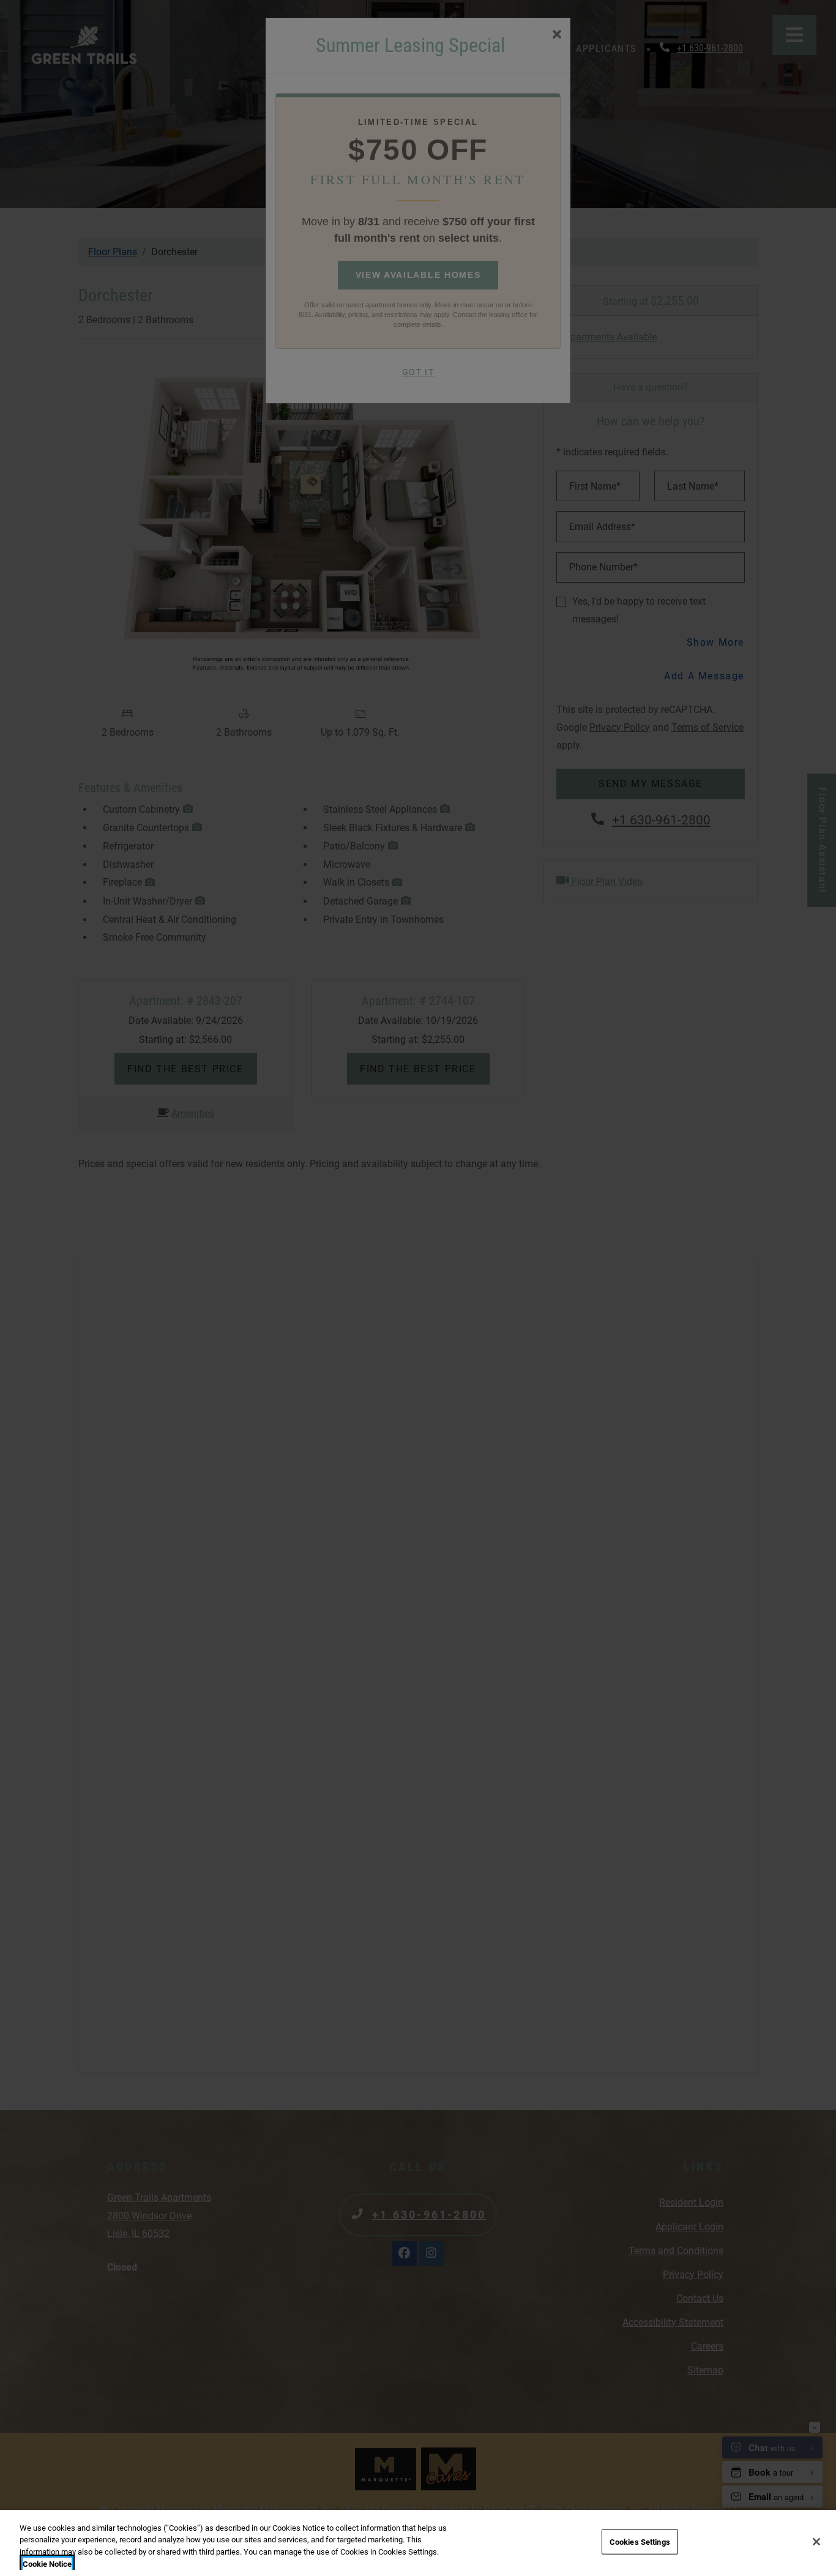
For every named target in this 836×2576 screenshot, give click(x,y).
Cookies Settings (640, 2542)
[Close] (816, 2542)
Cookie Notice (47, 2563)
